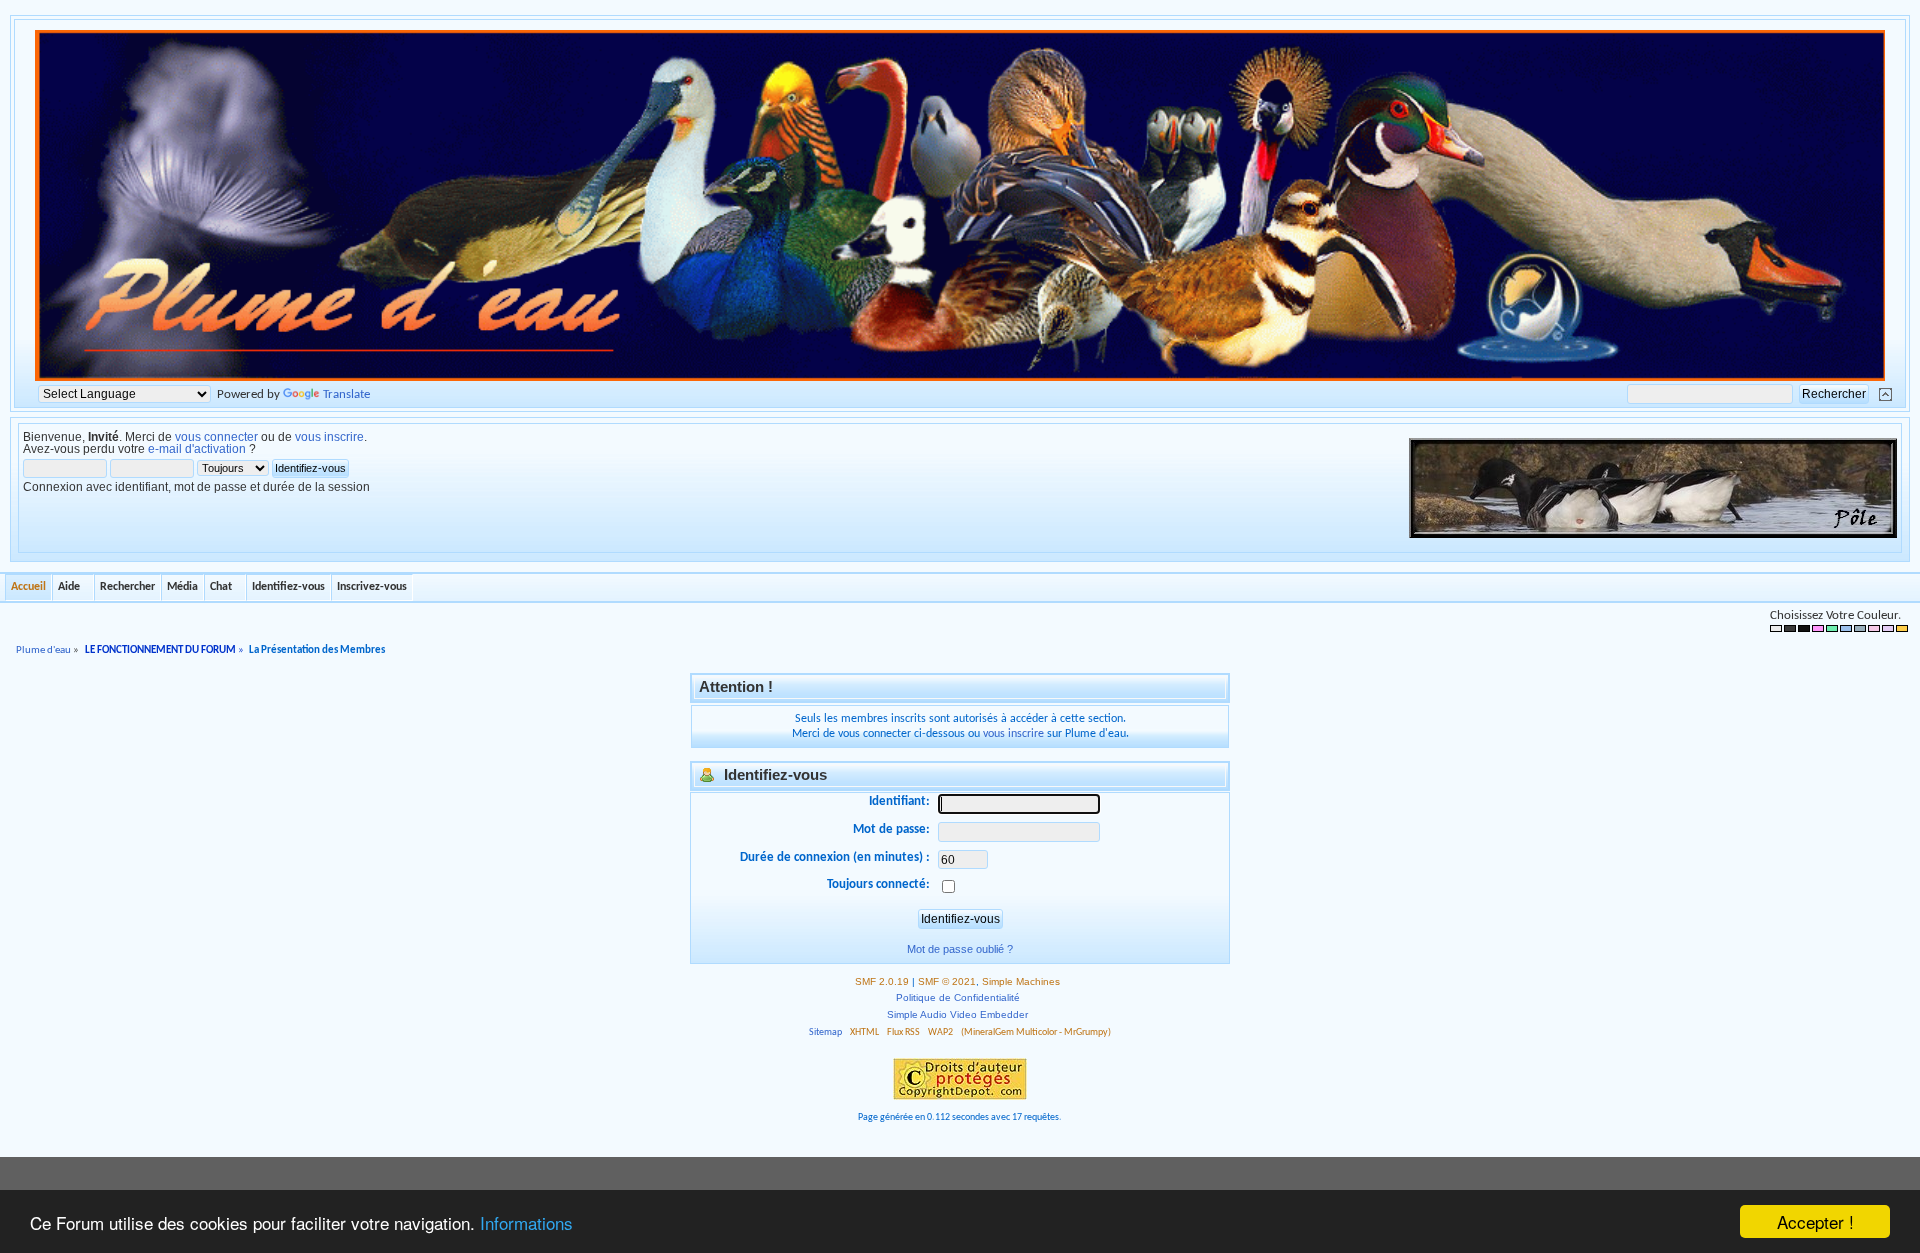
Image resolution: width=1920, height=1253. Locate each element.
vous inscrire (329, 437)
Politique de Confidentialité (958, 997)
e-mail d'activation (197, 449)
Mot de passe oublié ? (960, 949)
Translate (346, 394)
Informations (526, 1222)
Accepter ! (1815, 1221)
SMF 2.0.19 (882, 981)
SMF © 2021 (947, 981)
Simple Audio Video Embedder (957, 1014)
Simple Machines (1021, 981)
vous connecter (216, 437)
